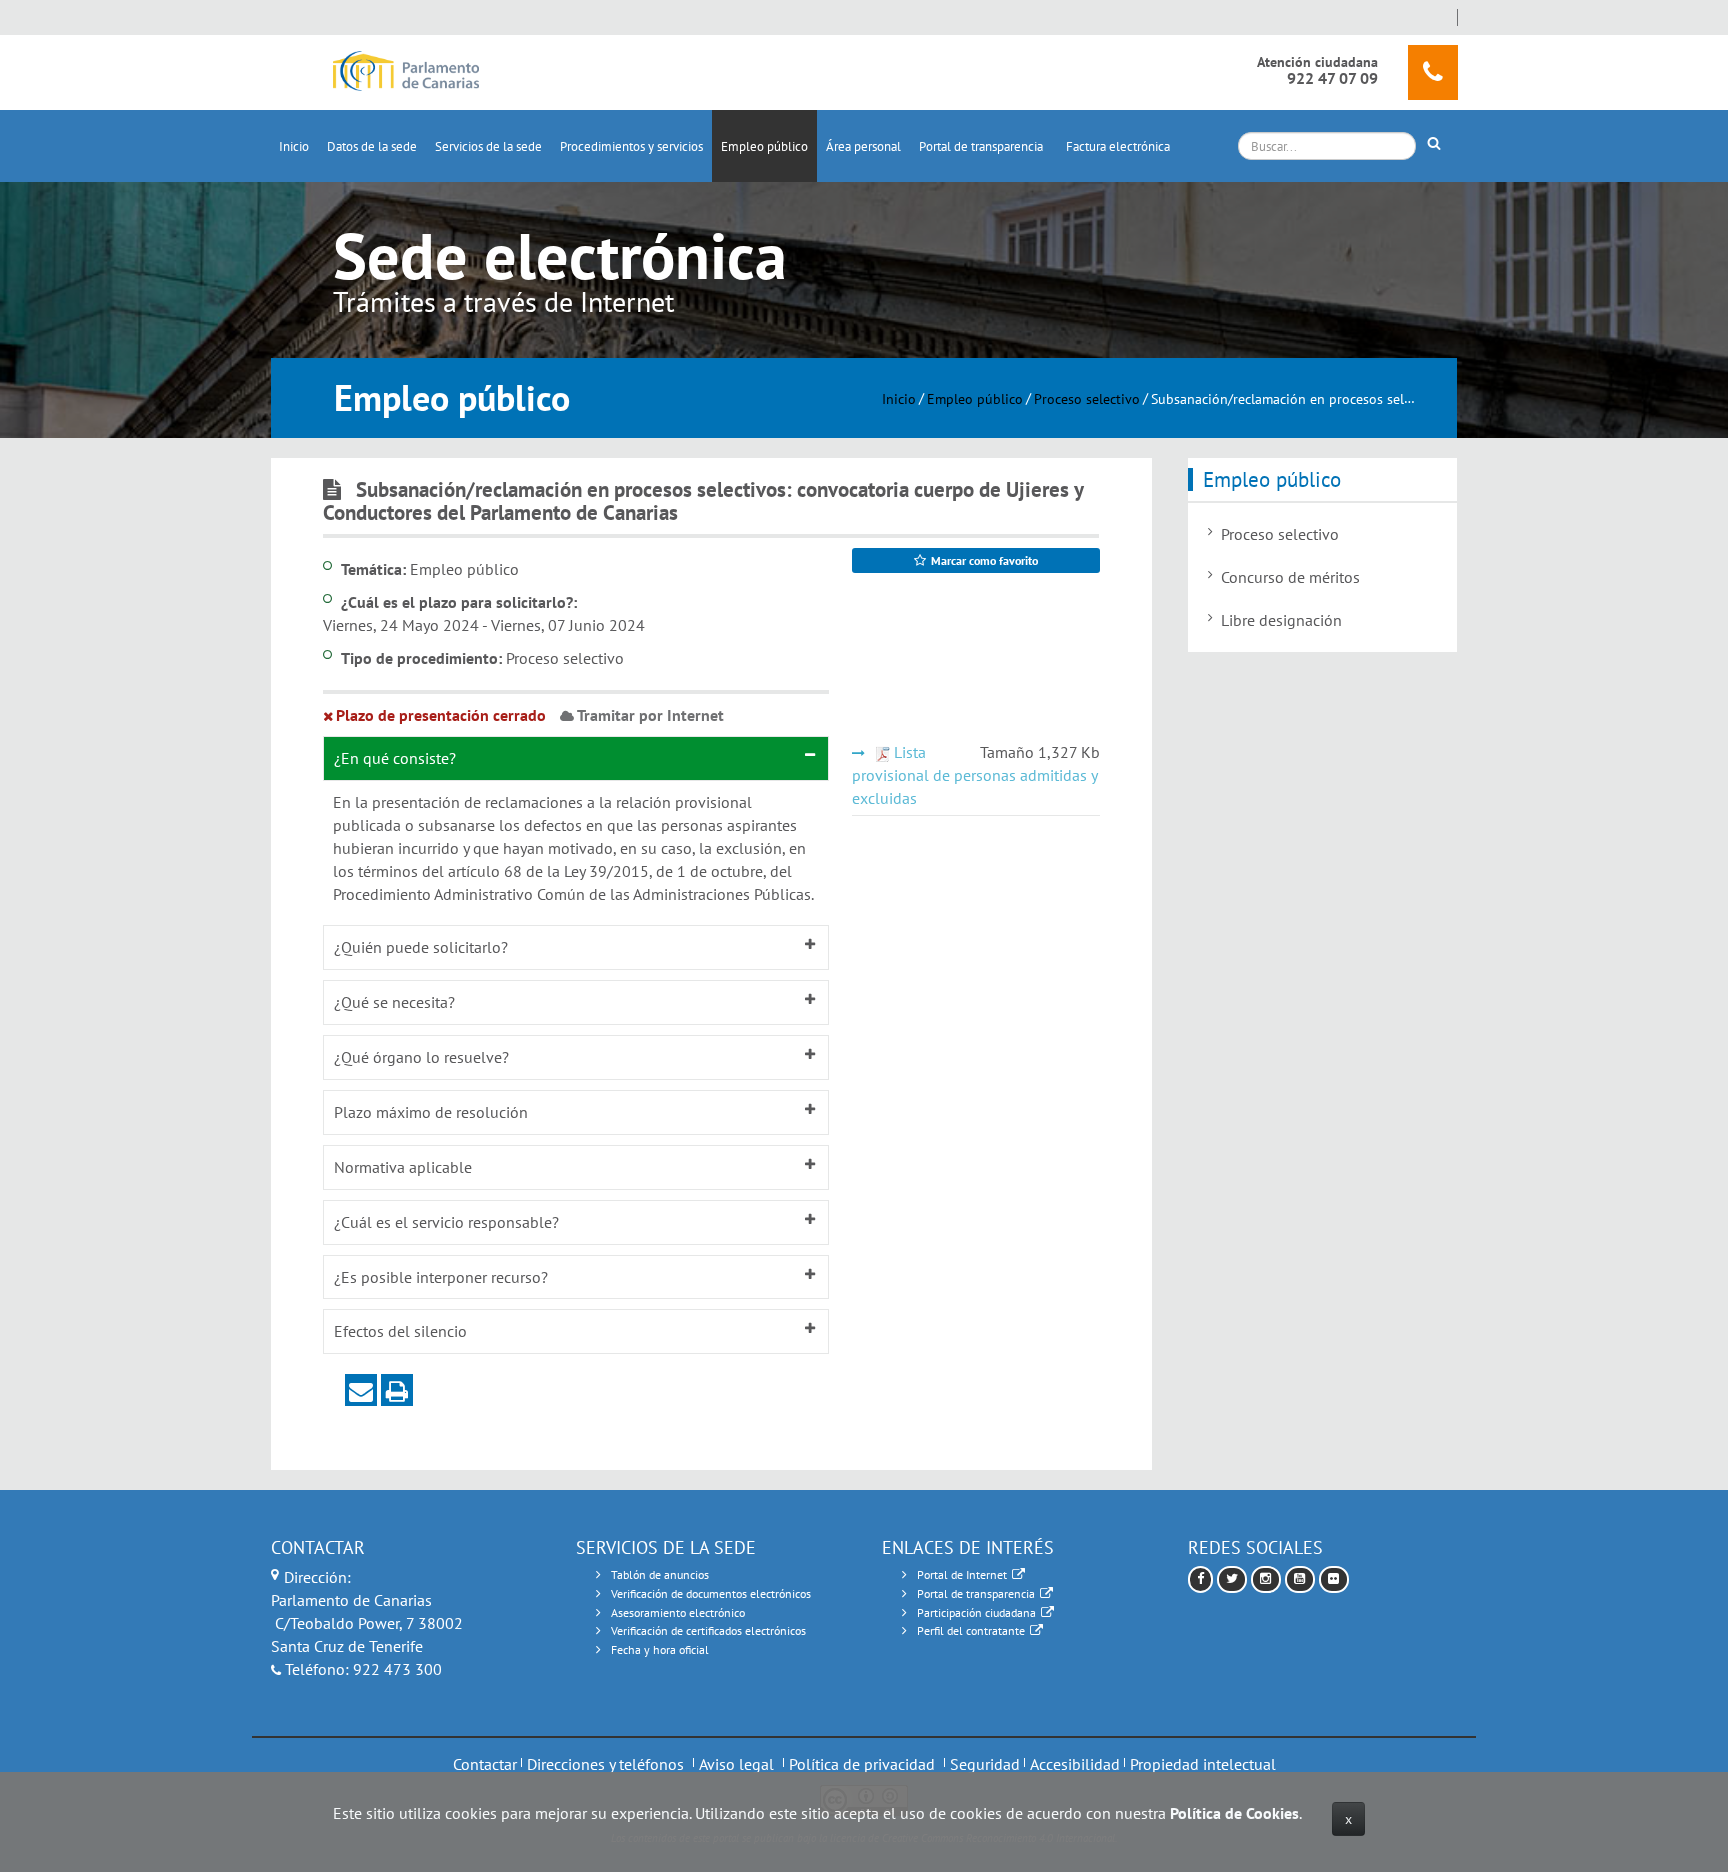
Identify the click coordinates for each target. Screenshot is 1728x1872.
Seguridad (985, 1764)
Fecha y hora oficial (660, 1649)
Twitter (1232, 1579)
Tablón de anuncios (660, 1574)
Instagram (1266, 1579)
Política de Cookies (1234, 1813)
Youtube (1300, 1579)
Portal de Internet (962, 1574)
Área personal (863, 146)
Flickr (1334, 1579)
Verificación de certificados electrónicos (708, 1630)
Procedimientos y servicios (631, 146)
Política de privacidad (862, 1764)
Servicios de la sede (488, 146)
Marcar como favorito (984, 560)
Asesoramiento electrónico (678, 1612)
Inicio (294, 146)
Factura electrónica (1118, 146)
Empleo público (764, 146)
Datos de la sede (372, 146)
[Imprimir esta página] (397, 1390)
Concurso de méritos (1290, 577)
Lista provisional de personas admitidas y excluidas (974, 775)
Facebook (1200, 1579)
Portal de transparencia (981, 146)
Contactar (485, 1764)
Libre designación (1281, 620)
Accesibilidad (1075, 1764)
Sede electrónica (560, 255)
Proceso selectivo (1087, 398)
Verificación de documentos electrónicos (711, 1593)
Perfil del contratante (971, 1630)
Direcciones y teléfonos (605, 1764)
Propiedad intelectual (1203, 1764)
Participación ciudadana (976, 1612)
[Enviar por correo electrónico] (361, 1390)
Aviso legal (736, 1764)
